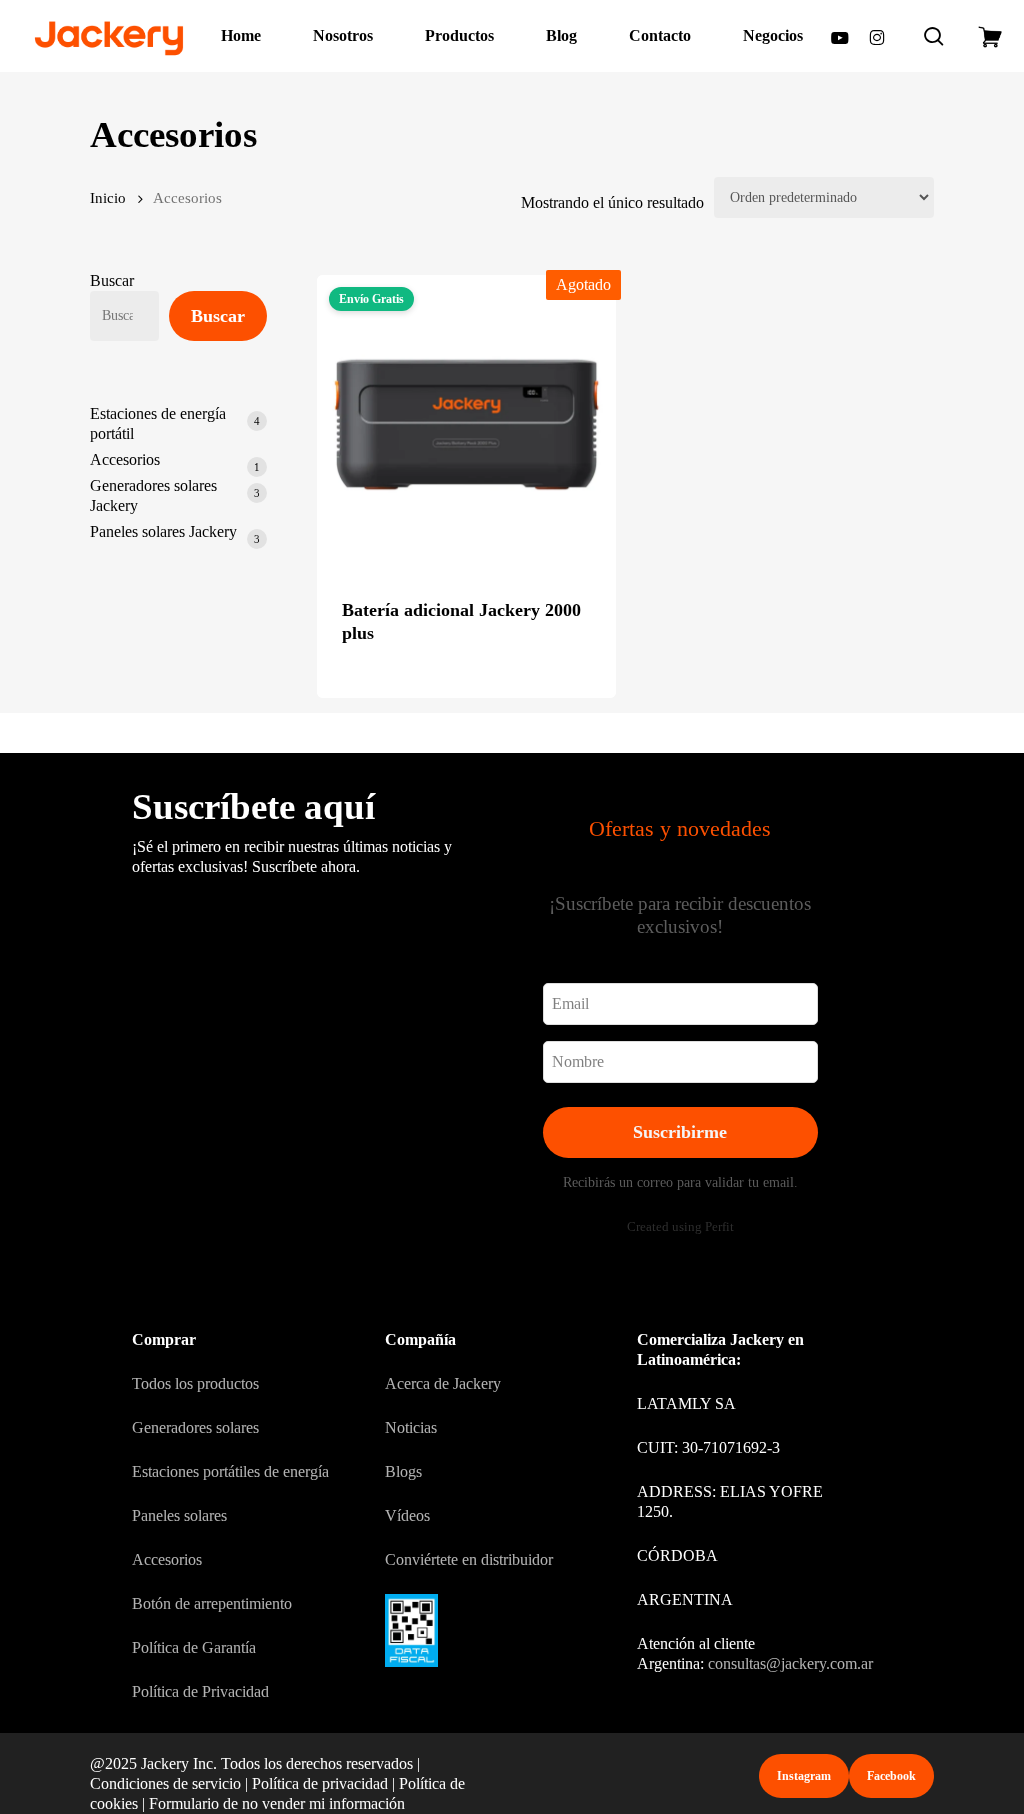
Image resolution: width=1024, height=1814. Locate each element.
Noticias (411, 1427)
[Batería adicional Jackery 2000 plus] (466, 424)
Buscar (112, 280)
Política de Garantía (194, 1647)
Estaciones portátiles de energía (230, 1471)
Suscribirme (680, 1132)
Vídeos (407, 1515)
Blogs (403, 1471)
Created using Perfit (680, 1227)
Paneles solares (179, 1515)
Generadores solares (195, 1427)
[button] (804, 1776)
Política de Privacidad (200, 1691)
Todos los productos (195, 1383)
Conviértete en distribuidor (469, 1559)
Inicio (108, 198)
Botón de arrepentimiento (212, 1603)
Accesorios (167, 1559)
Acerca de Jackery (443, 1383)
